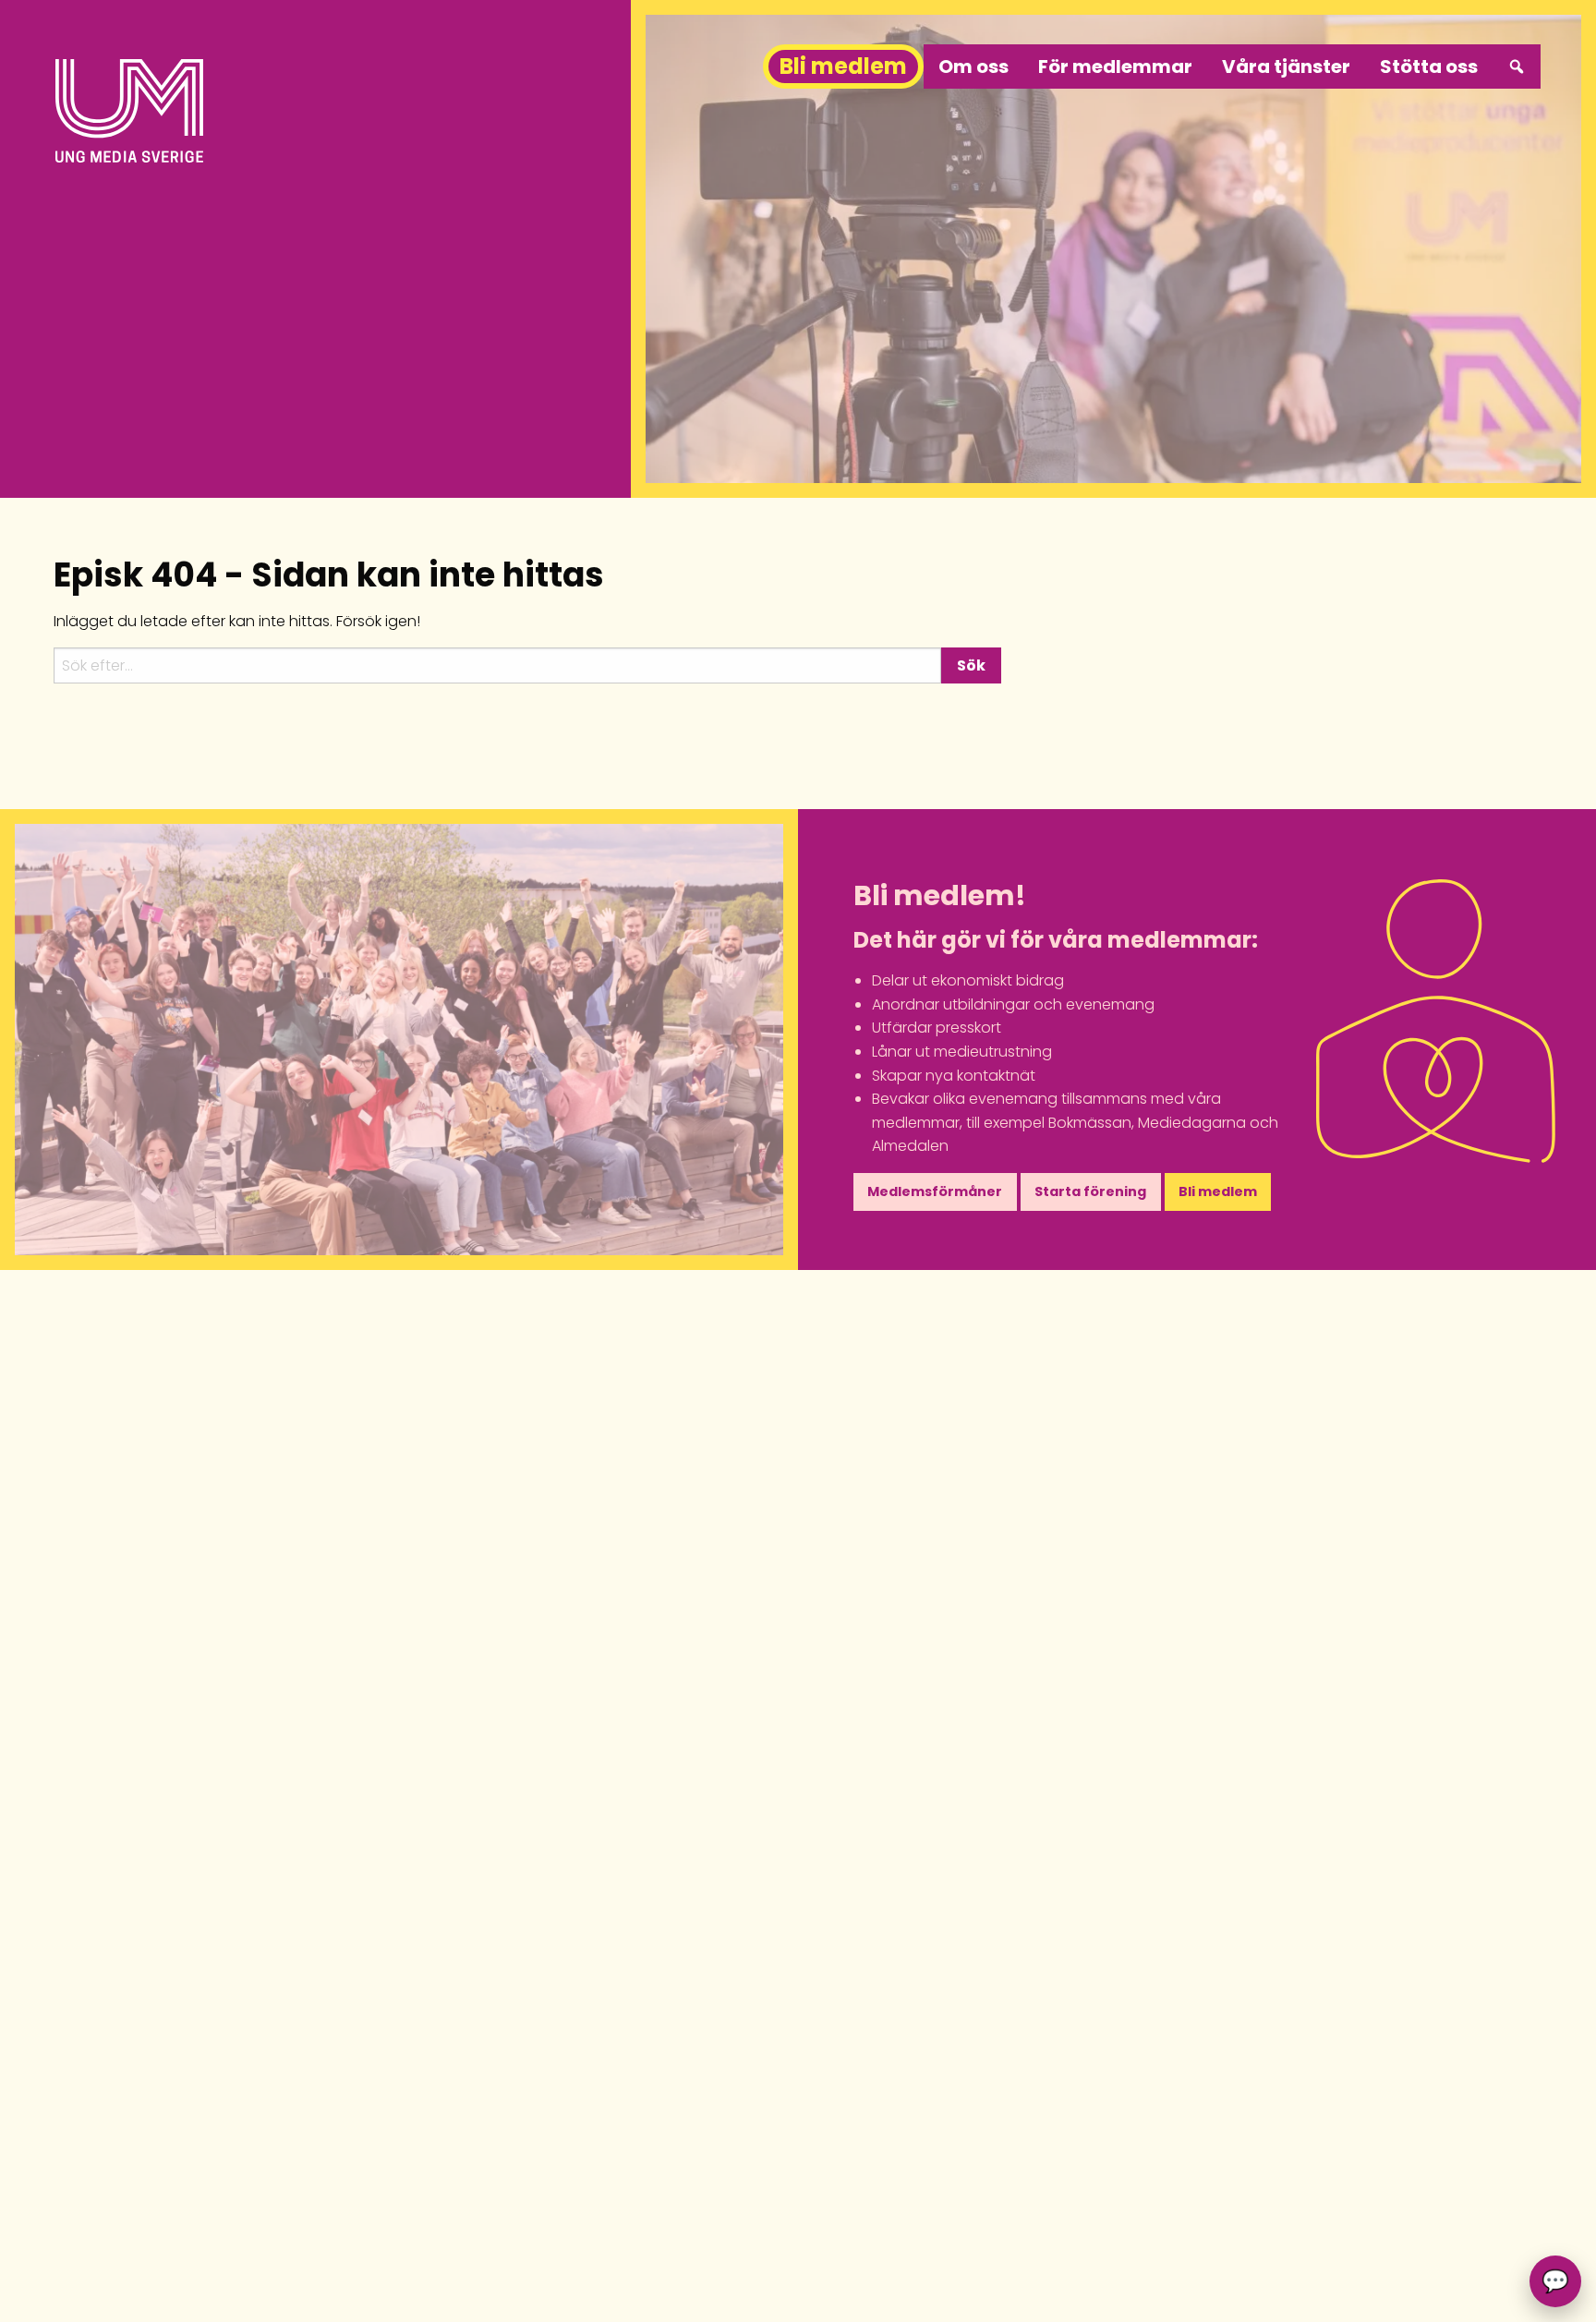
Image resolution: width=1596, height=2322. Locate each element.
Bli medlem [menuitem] (843, 66)
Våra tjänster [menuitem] (1286, 67)
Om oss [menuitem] (973, 67)
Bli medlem (1218, 1191)
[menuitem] (1517, 67)
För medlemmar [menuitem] (1115, 67)
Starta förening (1090, 1191)
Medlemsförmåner (935, 1191)
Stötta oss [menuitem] (1429, 67)
